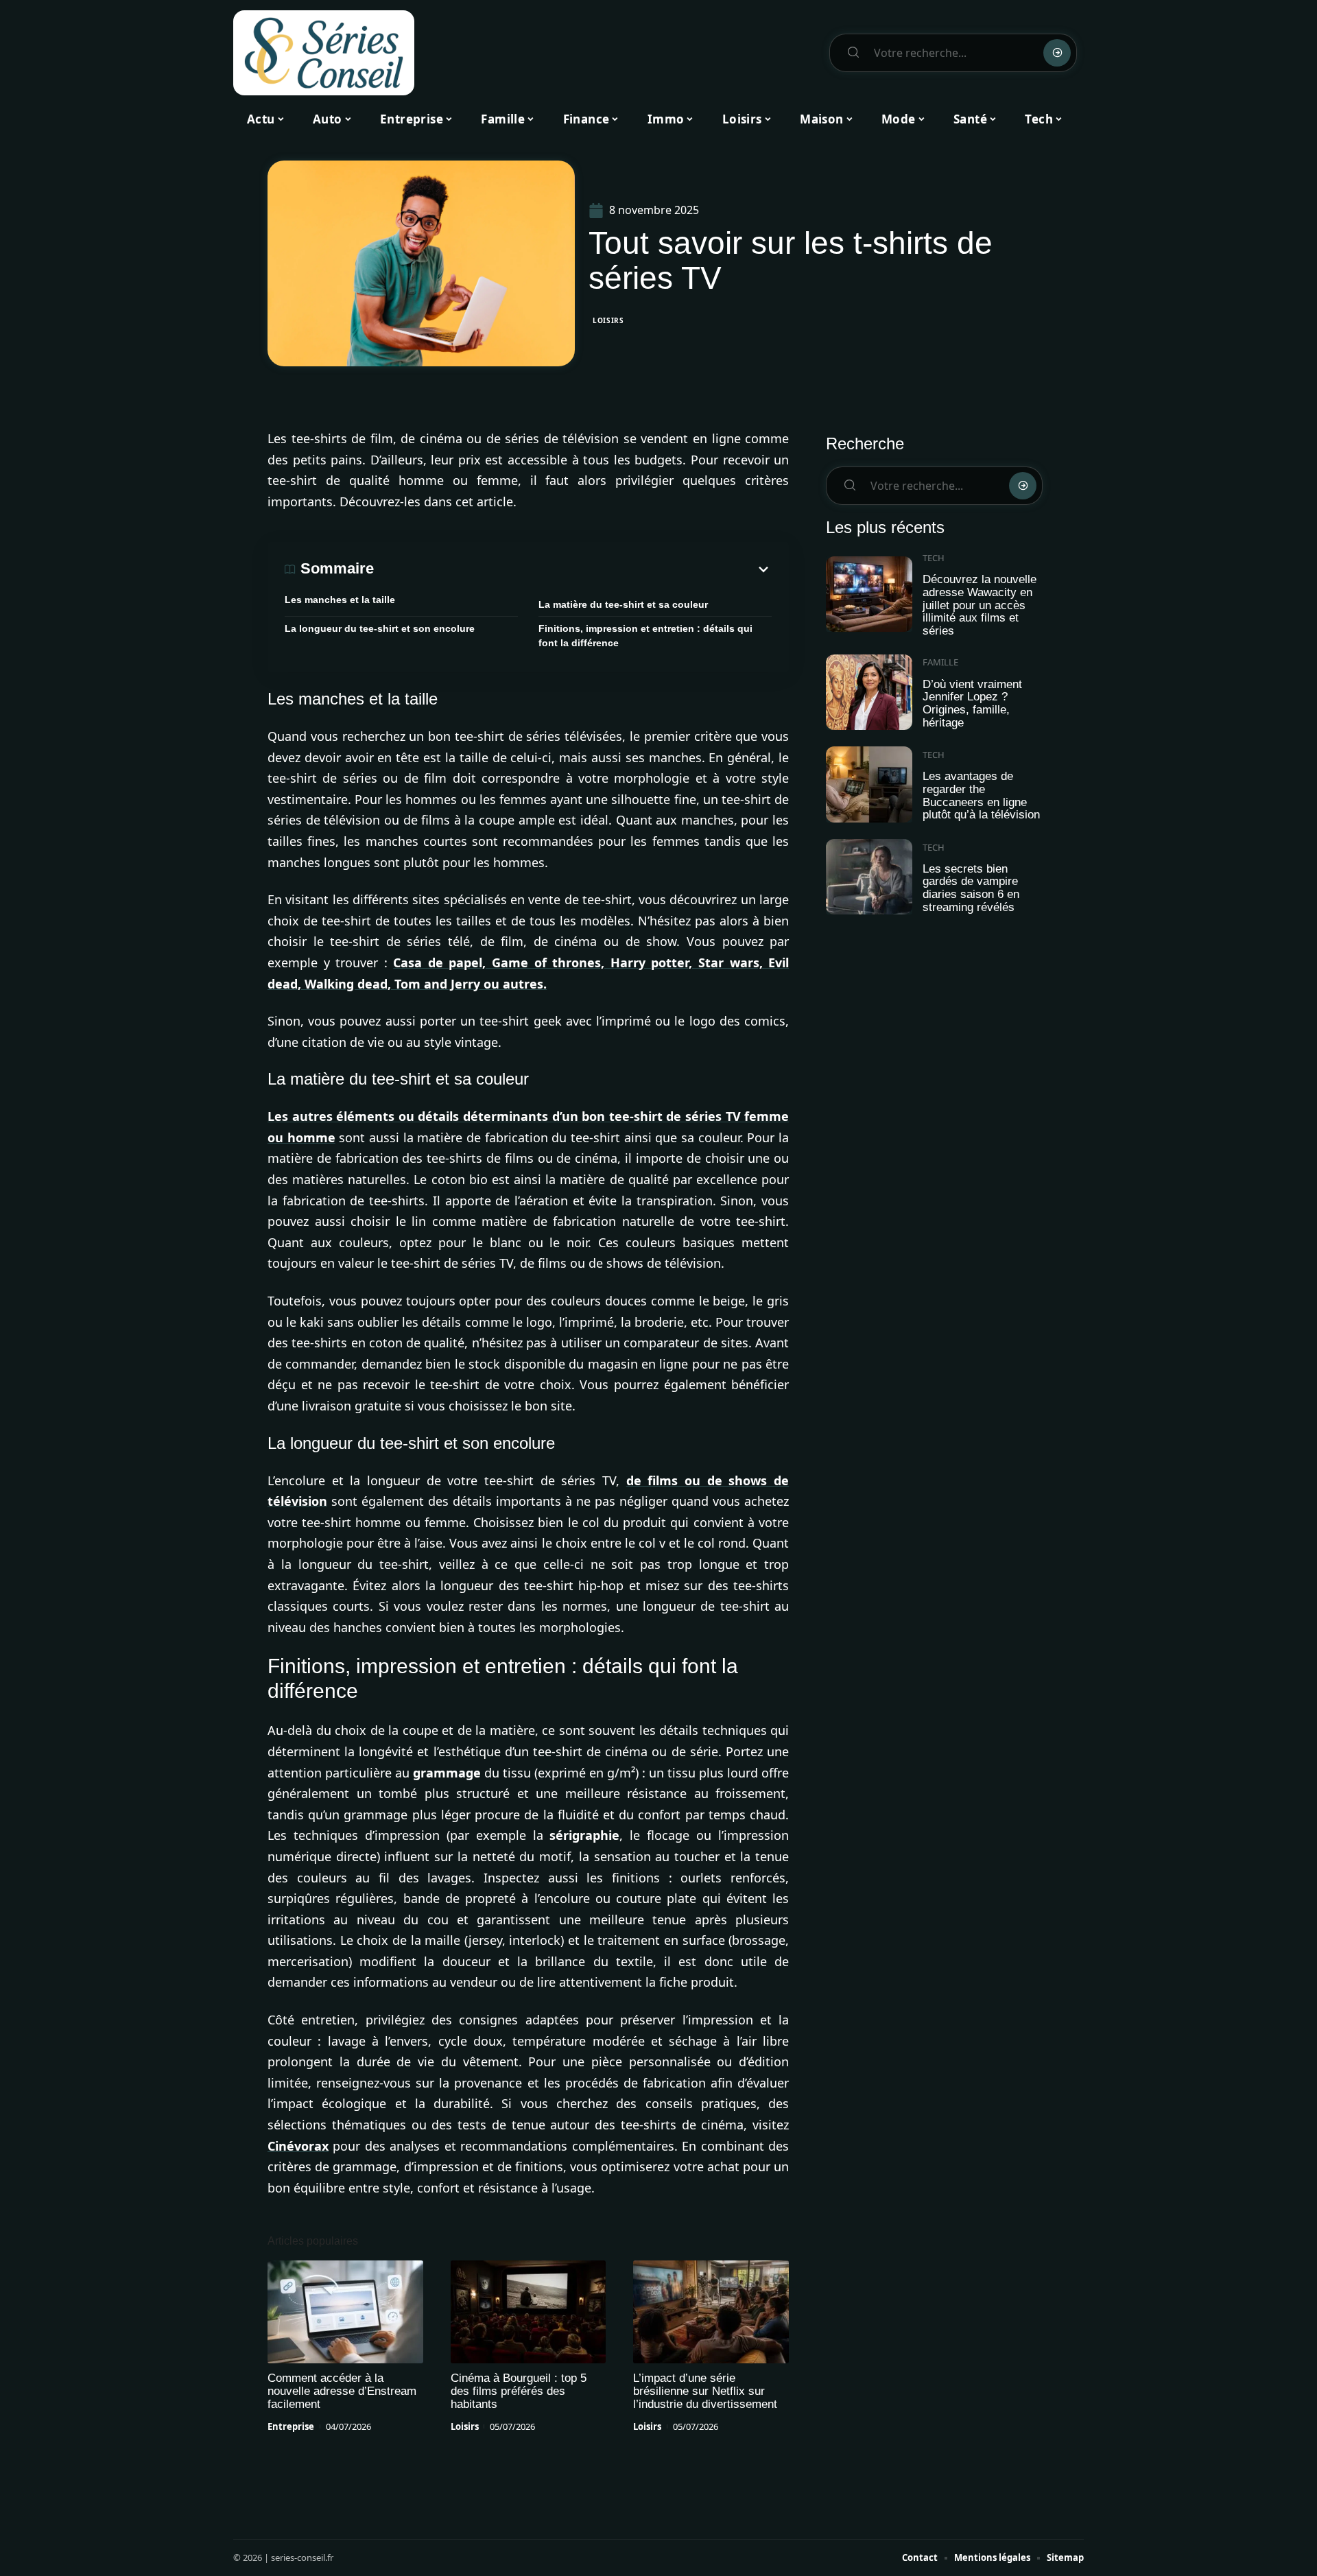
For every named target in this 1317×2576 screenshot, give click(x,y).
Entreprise (291, 2426)
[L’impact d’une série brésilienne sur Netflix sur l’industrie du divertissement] (711, 2312)
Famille (940, 662)
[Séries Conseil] (324, 53)
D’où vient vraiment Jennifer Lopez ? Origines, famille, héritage (972, 704)
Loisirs (608, 320)
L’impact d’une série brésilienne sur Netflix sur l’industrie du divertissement (705, 2391)
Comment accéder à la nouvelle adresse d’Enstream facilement (342, 2391)
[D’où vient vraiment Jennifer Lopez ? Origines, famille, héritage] (869, 693)
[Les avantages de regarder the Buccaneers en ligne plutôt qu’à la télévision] (869, 784)
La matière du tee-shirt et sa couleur (623, 604)
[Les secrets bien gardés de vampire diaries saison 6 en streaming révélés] (869, 877)
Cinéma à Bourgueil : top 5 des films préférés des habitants (519, 2391)
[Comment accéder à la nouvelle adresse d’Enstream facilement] (345, 2312)
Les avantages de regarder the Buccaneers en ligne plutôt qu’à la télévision (981, 795)
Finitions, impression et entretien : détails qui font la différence (645, 636)
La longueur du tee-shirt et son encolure (380, 628)
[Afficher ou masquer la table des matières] (573, 569)
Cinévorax (298, 2146)
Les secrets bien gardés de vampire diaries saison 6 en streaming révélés (971, 888)
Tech (934, 558)
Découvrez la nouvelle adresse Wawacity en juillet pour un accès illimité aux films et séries (980, 605)
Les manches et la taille (340, 600)
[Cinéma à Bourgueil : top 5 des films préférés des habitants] (529, 2312)
